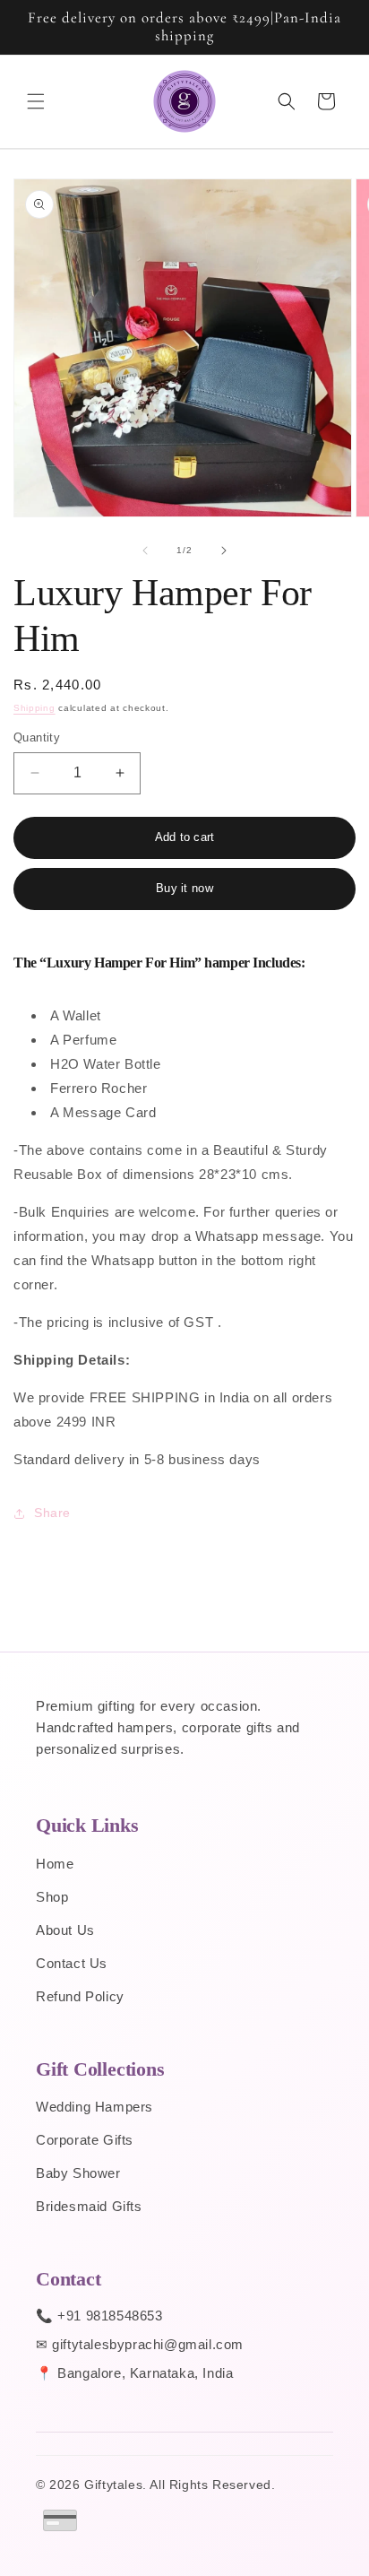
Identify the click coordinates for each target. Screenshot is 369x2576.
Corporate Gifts (85, 2140)
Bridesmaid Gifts (89, 2206)
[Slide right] (224, 551)
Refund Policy (80, 1996)
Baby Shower (78, 2173)
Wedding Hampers (94, 2107)
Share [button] (52, 1513)
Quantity (37, 737)
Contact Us (72, 1963)
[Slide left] (145, 551)
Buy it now (184, 888)
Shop (52, 1897)
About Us (65, 1930)
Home (55, 1864)
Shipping (34, 708)
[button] (36, 101)
